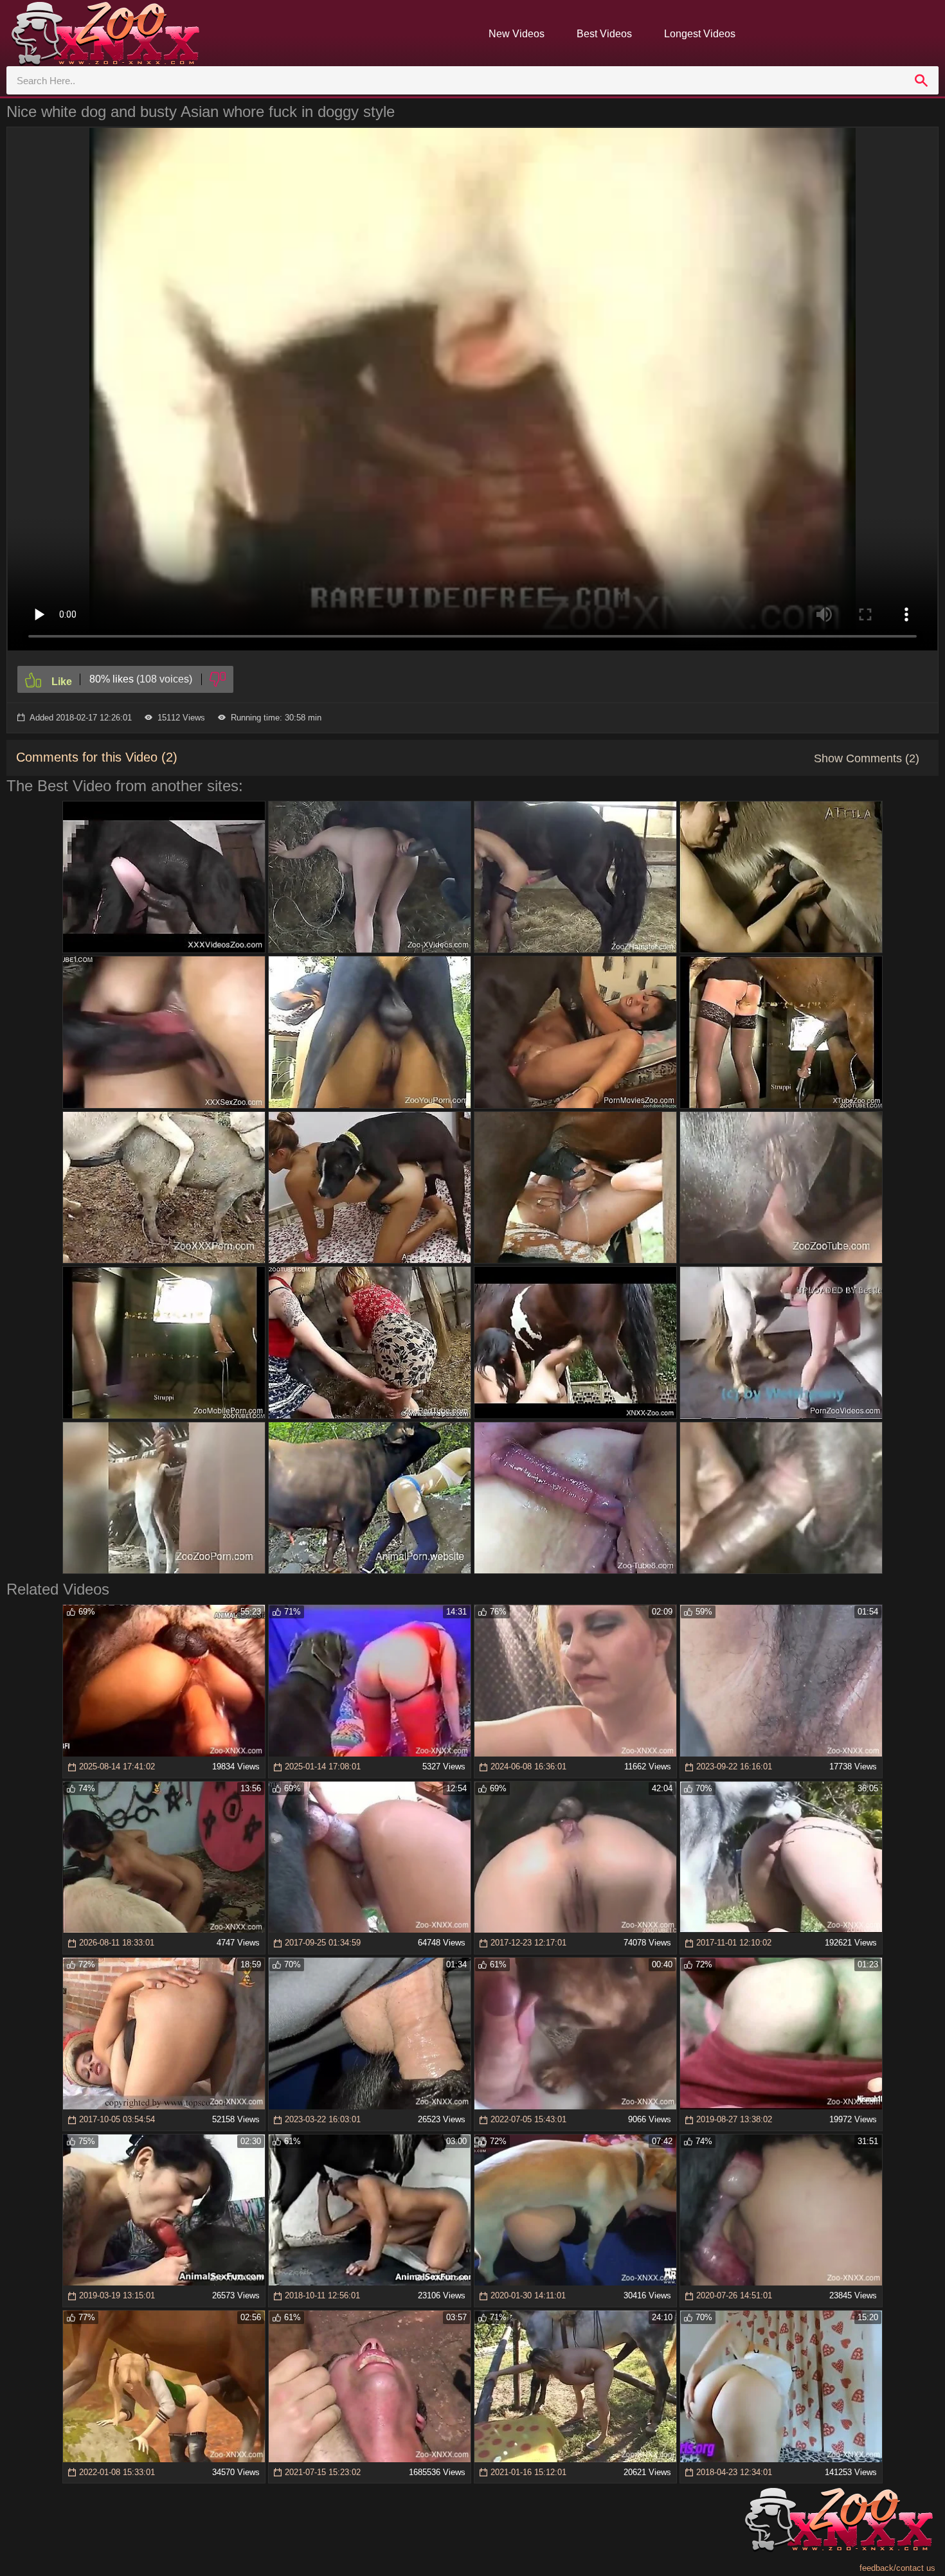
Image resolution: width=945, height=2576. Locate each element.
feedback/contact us (897, 2568)
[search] (921, 80)
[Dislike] (218, 679)
